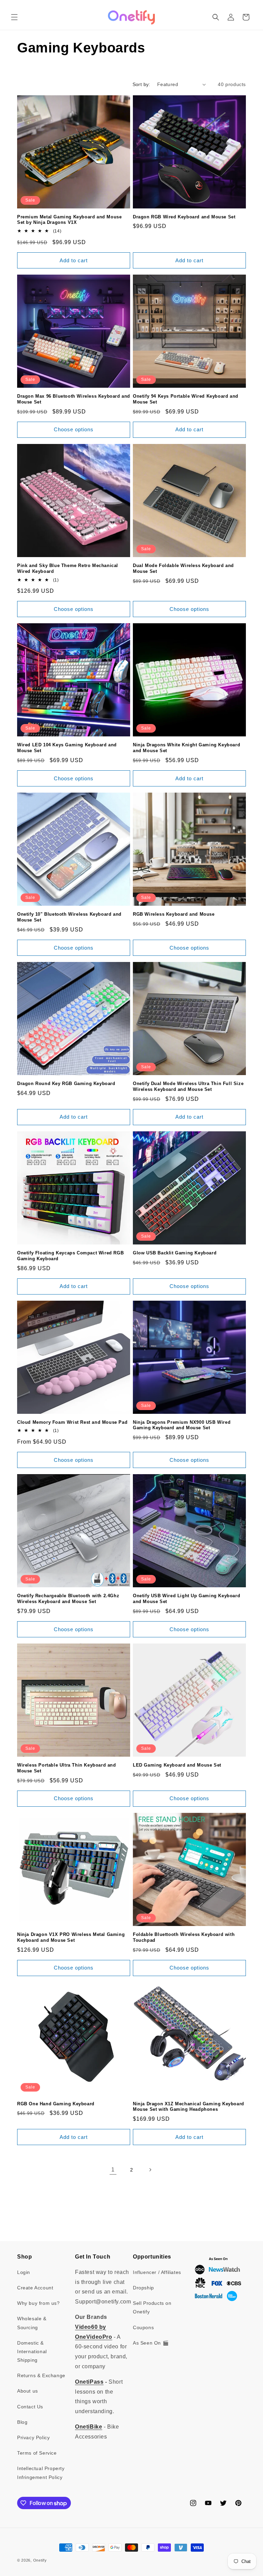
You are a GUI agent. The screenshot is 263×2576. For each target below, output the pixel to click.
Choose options (74, 429)
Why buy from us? (39, 2303)
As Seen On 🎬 (151, 2343)
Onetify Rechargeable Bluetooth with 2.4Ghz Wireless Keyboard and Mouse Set (68, 1599)
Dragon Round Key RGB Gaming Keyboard (66, 1084)
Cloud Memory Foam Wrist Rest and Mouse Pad (72, 1422)
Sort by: (141, 84)
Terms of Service (37, 2453)
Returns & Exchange (41, 2375)
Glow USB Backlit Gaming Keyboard (175, 1253)
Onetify (40, 2560)
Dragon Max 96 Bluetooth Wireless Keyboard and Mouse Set (74, 399)
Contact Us (30, 2407)
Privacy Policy (33, 2437)
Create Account (35, 2288)
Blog (22, 2422)
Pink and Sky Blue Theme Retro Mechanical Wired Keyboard (68, 568)
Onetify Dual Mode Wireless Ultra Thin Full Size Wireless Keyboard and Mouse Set (188, 1086)
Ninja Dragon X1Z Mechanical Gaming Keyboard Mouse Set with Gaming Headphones (189, 2107)
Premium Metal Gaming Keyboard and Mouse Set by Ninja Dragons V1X (69, 220)
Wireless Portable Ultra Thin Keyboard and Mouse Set (67, 1768)
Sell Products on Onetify (152, 2307)
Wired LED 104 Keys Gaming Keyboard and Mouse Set (67, 748)
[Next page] (150, 2170)
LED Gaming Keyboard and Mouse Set (177, 1765)
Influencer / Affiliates (157, 2272)
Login (24, 2272)
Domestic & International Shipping (32, 2351)
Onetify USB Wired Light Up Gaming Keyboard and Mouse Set (186, 1599)
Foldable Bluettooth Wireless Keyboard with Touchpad (184, 1937)
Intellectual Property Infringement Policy (41, 2473)
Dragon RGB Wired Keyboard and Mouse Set (184, 217)
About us (28, 2391)
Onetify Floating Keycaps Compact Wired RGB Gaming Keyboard (70, 1256)
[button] (14, 17)
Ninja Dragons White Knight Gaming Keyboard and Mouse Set (186, 748)
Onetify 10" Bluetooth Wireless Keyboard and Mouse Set (69, 917)
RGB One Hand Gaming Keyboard (56, 2104)
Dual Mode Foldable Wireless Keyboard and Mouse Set (183, 568)
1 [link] (113, 2170)
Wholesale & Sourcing (32, 2323)
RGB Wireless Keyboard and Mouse (174, 914)
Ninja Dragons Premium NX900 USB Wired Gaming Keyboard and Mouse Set (182, 1425)
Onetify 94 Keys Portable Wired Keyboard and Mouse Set (186, 399)
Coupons (143, 2327)
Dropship (143, 2288)
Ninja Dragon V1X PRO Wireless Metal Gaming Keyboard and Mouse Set (71, 1937)
